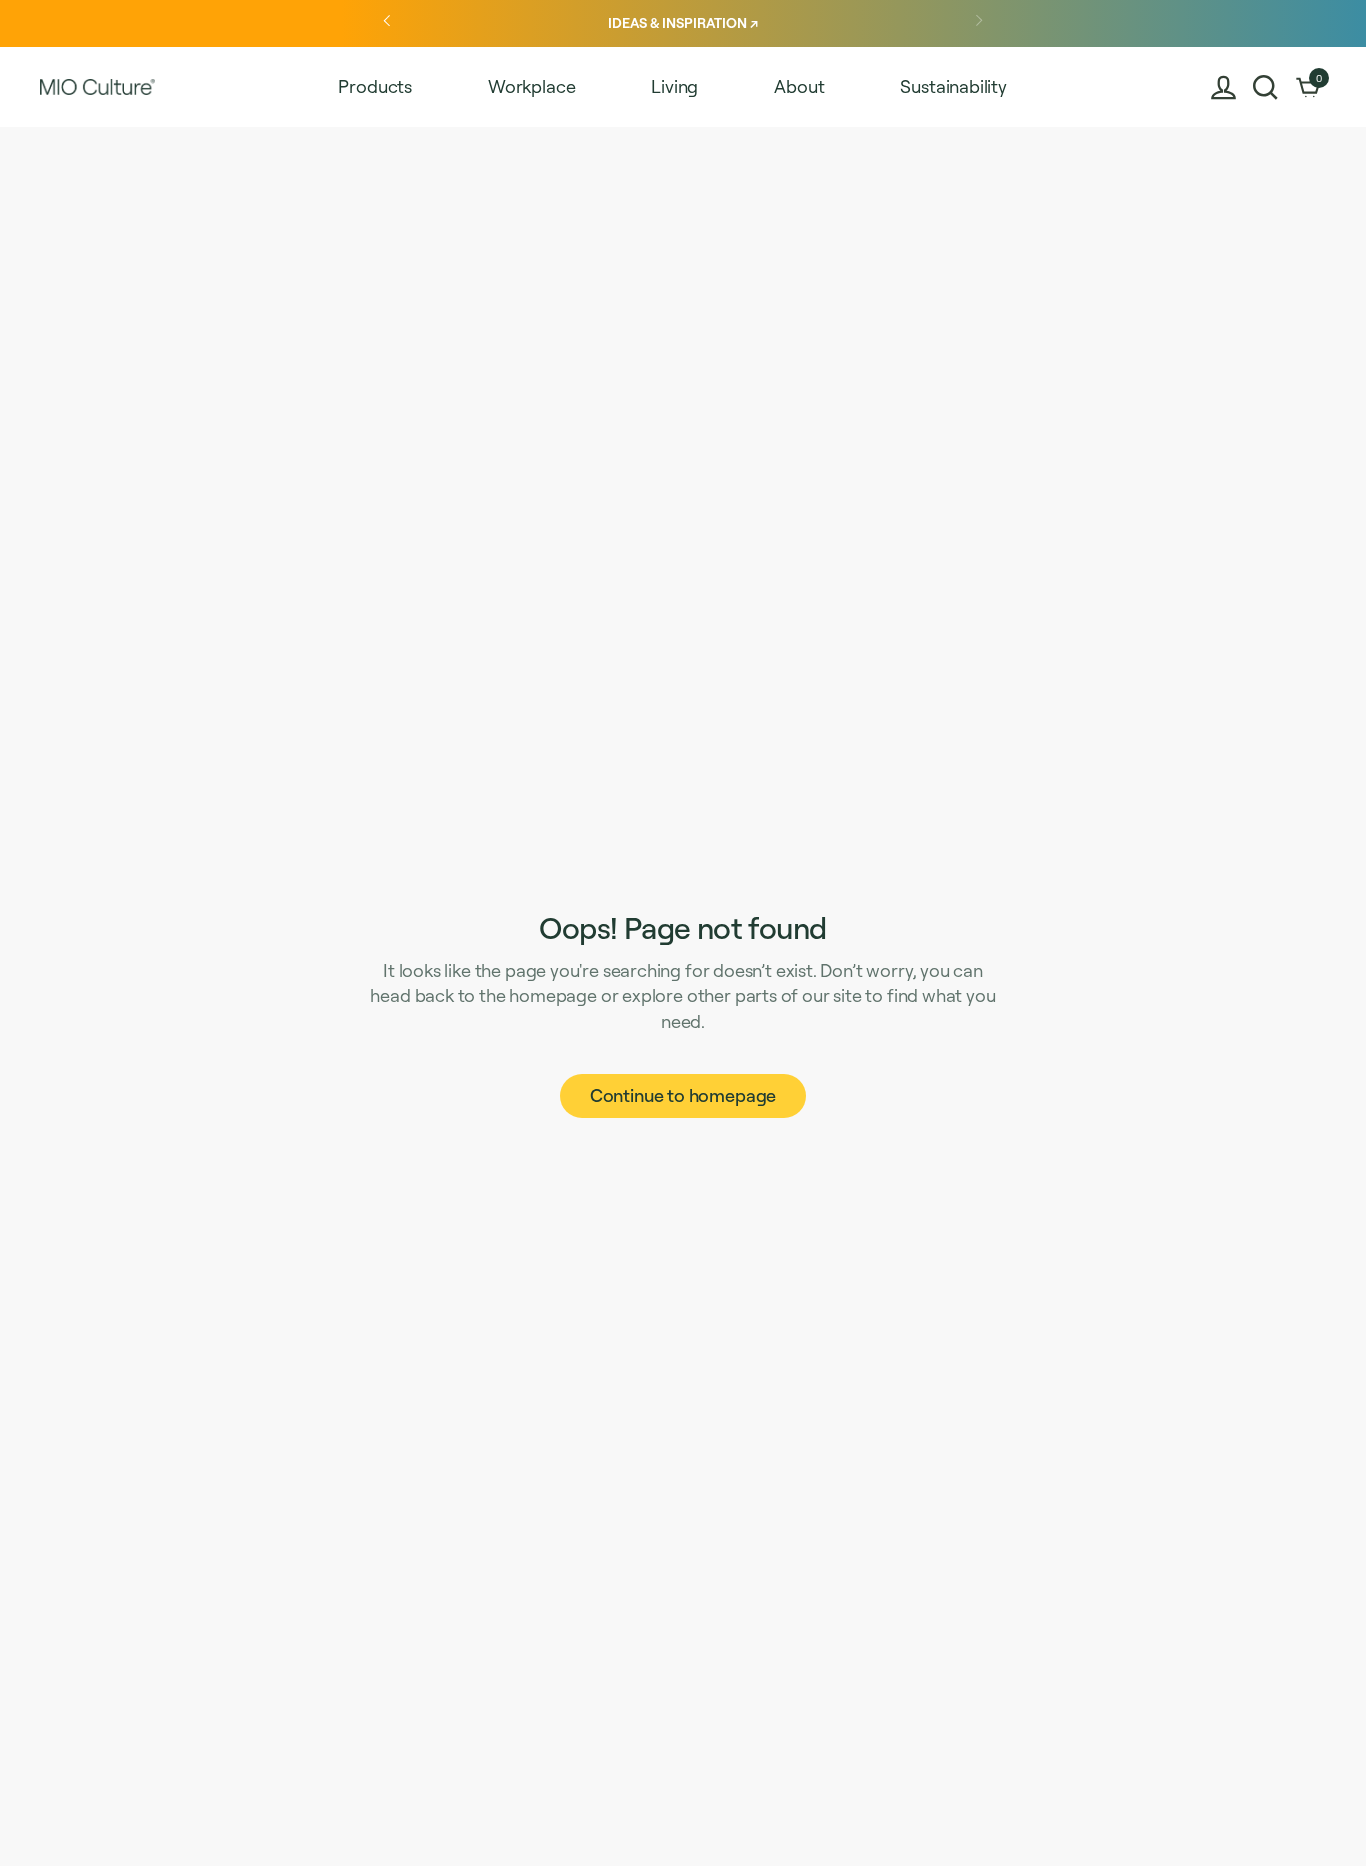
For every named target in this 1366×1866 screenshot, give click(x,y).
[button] (1265, 87)
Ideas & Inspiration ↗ (683, 22)
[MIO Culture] (97, 87)
